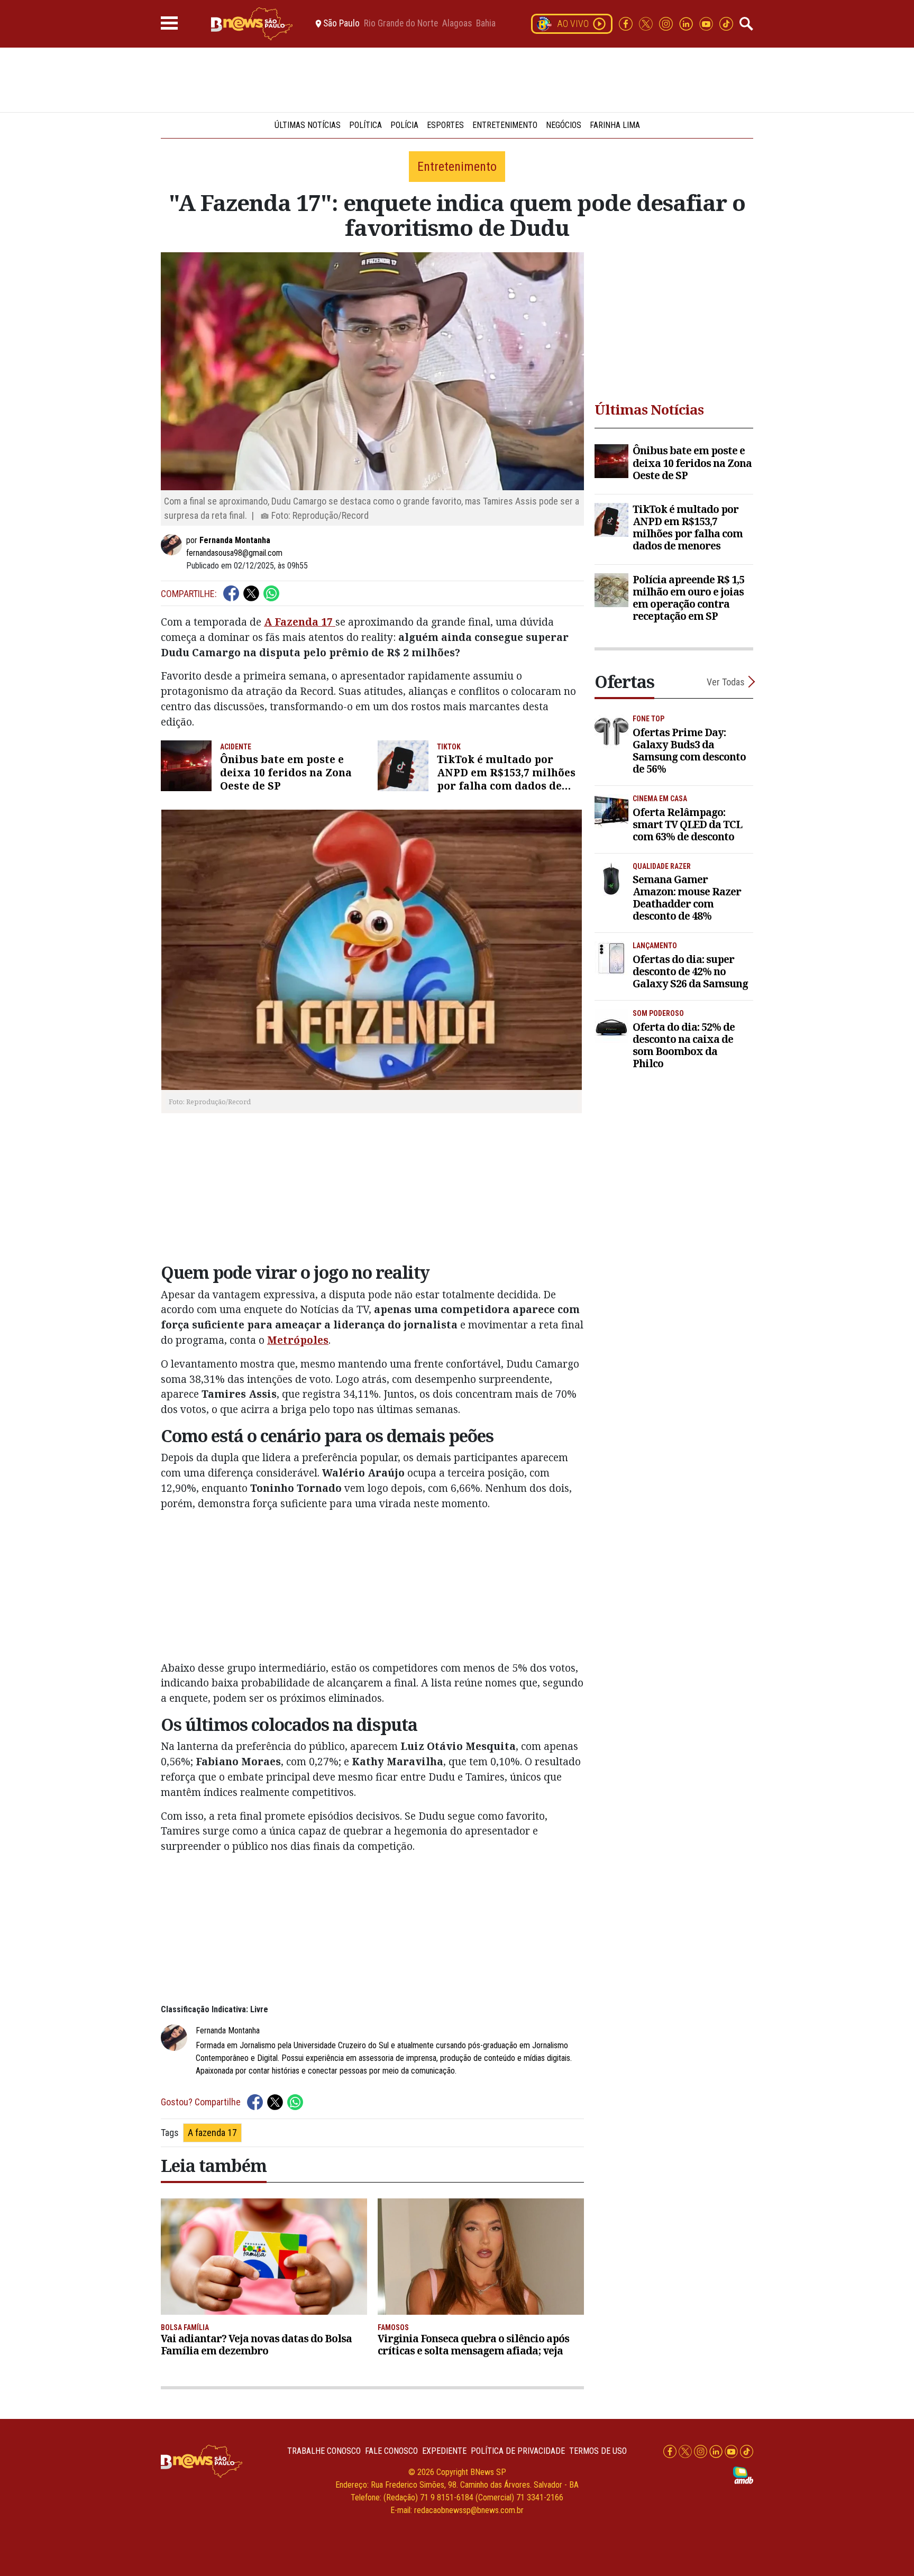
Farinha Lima (615, 125)
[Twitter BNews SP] (647, 23)
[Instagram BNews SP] (667, 23)
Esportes (445, 125)
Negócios (564, 125)
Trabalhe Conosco (324, 2451)
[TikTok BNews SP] (726, 23)
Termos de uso (598, 2451)
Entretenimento (505, 125)
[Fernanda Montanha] (173, 545)
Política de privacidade (518, 2451)
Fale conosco (391, 2451)
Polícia (404, 125)
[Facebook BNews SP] (627, 23)
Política (365, 125)
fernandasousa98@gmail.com (234, 553)
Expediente (444, 2451)
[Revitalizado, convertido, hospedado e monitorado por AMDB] (743, 2475)
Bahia (486, 24)
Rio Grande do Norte (401, 24)
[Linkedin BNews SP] (687, 23)
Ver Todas (726, 682)
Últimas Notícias (308, 125)
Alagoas (457, 24)
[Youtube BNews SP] (707, 23)
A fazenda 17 (212, 2133)
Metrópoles (298, 1340)
